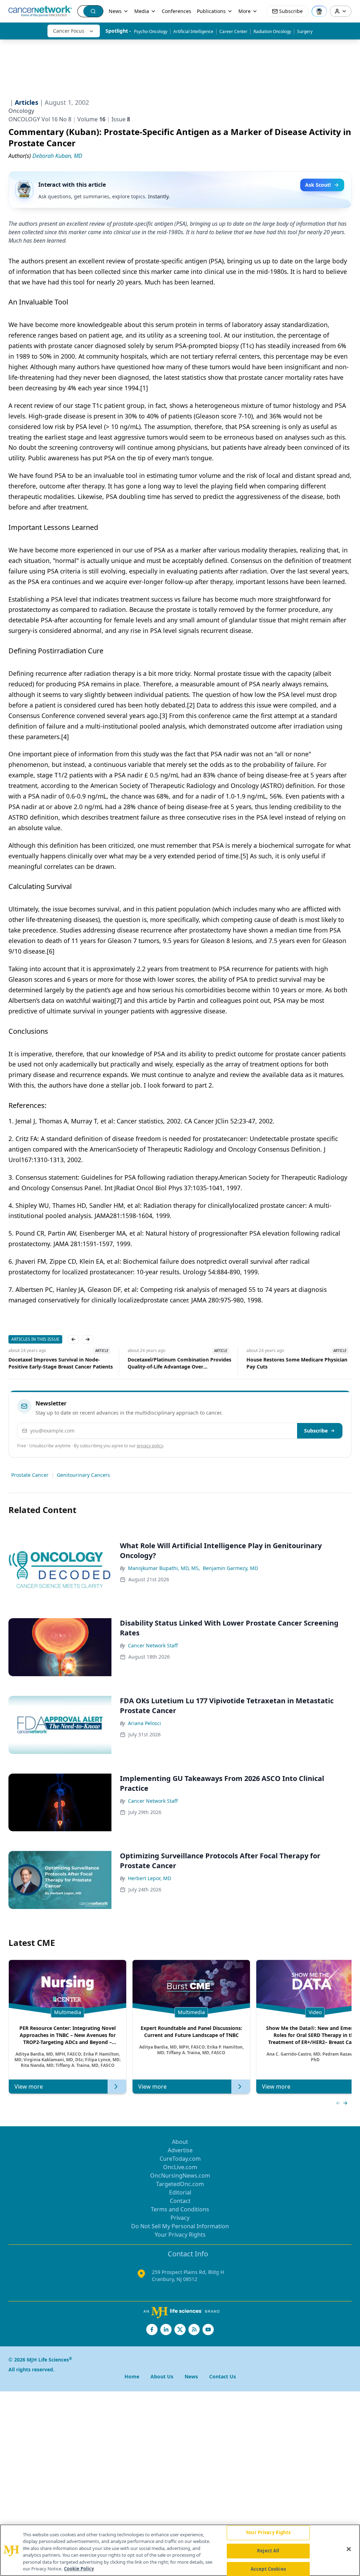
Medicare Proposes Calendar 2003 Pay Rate (298, 1360)
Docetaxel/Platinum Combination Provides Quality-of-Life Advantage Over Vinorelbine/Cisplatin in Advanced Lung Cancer (60, 1363)
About (180, 2142)
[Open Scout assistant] (319, 11)
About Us (162, 2376)
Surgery (305, 31)
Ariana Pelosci (144, 1723)
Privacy (180, 2218)
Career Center (233, 31)
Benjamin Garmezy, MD (230, 1568)
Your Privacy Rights (180, 2235)
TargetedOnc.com (180, 2184)
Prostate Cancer (30, 1475)
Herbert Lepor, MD (150, 1878)
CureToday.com (180, 2159)
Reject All (268, 2551)
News (115, 11)
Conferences (176, 11)
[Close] (349, 2549)
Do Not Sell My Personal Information (180, 2226)
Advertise (180, 2150)
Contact (180, 2201)
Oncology (21, 111)
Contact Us (223, 2376)
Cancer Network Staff (153, 1645)
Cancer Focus (69, 31)
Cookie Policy (79, 2569)
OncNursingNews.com (180, 2175)
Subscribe (316, 1431)
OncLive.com (180, 2167)
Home (132, 2376)
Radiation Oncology (272, 31)
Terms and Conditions (180, 2209)
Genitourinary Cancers (83, 1475)
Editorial (180, 2192)
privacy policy (150, 1446)
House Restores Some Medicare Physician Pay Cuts (178, 1363)
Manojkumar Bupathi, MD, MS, (164, 1568)
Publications (211, 11)
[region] (180, 2550)
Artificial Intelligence (193, 31)
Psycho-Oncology (151, 31)
